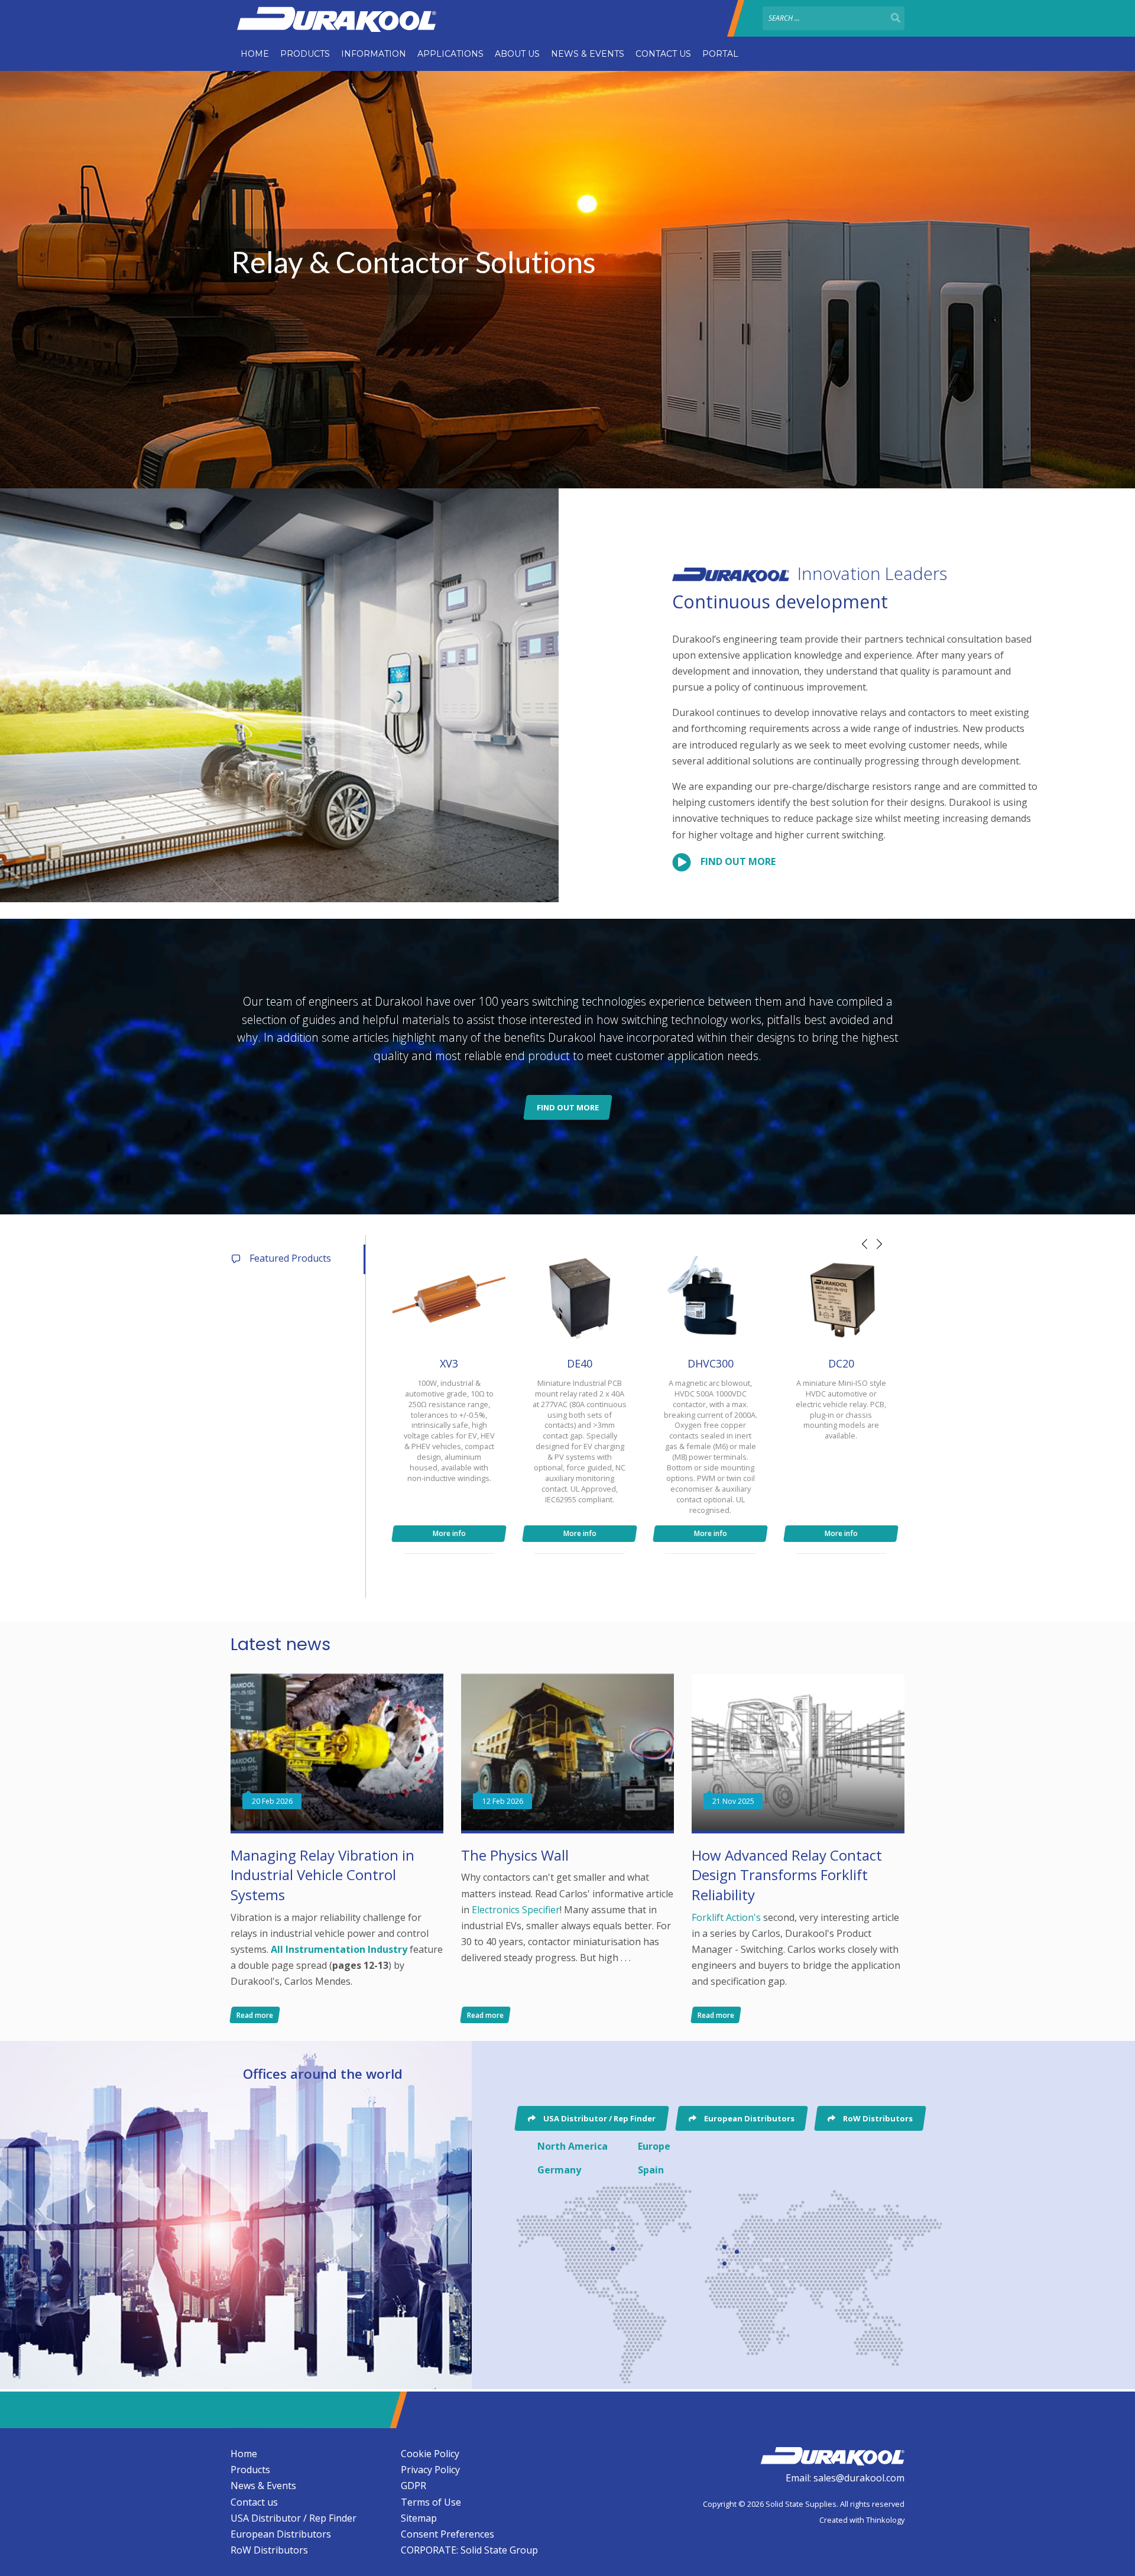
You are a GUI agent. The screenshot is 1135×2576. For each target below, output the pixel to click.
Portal (720, 54)
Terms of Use (431, 2502)
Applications (450, 54)
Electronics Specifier (516, 1910)
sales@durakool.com (859, 2478)
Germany (559, 2170)
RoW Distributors (269, 2550)
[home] (832, 2454)
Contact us (663, 54)
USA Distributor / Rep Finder (294, 2518)
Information (374, 54)
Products (305, 54)
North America (573, 2146)
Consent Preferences (447, 2534)
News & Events (588, 54)
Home (255, 54)
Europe (654, 2146)
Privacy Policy (430, 2470)
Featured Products (290, 1258)
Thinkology (885, 2520)
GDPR (414, 2486)
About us (517, 54)
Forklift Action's (726, 1917)
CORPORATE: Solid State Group (469, 2550)
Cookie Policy (430, 2454)
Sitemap (419, 2518)
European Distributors (281, 2534)
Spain (651, 2170)
